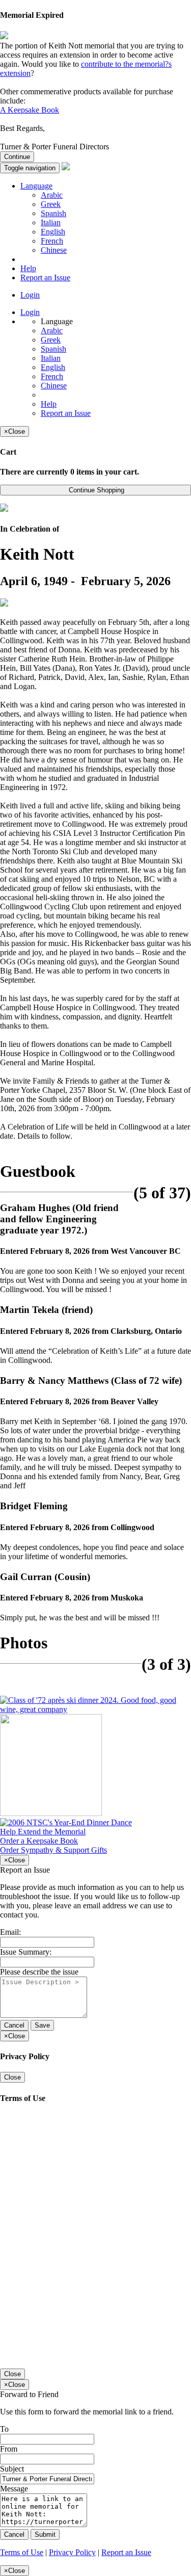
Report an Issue (45, 278)
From (9, 2449)
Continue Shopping (95, 490)
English (53, 232)
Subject (12, 2469)
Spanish (53, 213)
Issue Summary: (26, 1952)
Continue (17, 157)
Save (42, 2025)
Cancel (14, 2025)
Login (30, 295)
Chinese (54, 250)
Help (28, 268)
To (4, 2429)
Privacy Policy (72, 2552)
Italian (51, 222)
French (52, 241)
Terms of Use (22, 2552)
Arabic (52, 195)
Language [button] (36, 186)
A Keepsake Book (30, 110)
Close (12, 2077)
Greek (51, 204)
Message (14, 2489)
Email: (10, 1932)
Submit (45, 2534)
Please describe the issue (39, 1972)
